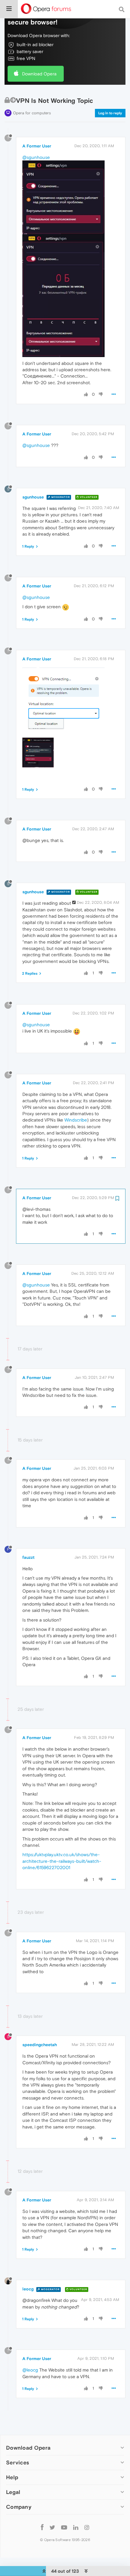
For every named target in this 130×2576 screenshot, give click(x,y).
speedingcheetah (40, 2045)
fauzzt (28, 1557)
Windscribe (76, 1120)
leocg (28, 2289)
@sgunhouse (36, 157)
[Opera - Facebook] (42, 2527)
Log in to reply (110, 113)
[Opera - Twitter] (52, 2527)
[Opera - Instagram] (87, 2527)
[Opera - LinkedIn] (76, 2527)
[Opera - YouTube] (64, 2527)
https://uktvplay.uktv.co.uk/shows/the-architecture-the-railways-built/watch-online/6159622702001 (62, 1861)
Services (18, 2462)
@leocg (30, 2370)
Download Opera (39, 74)
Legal (13, 2492)
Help (12, 2477)
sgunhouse (33, 497)
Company (19, 2507)
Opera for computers (32, 113)
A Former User (37, 146)
